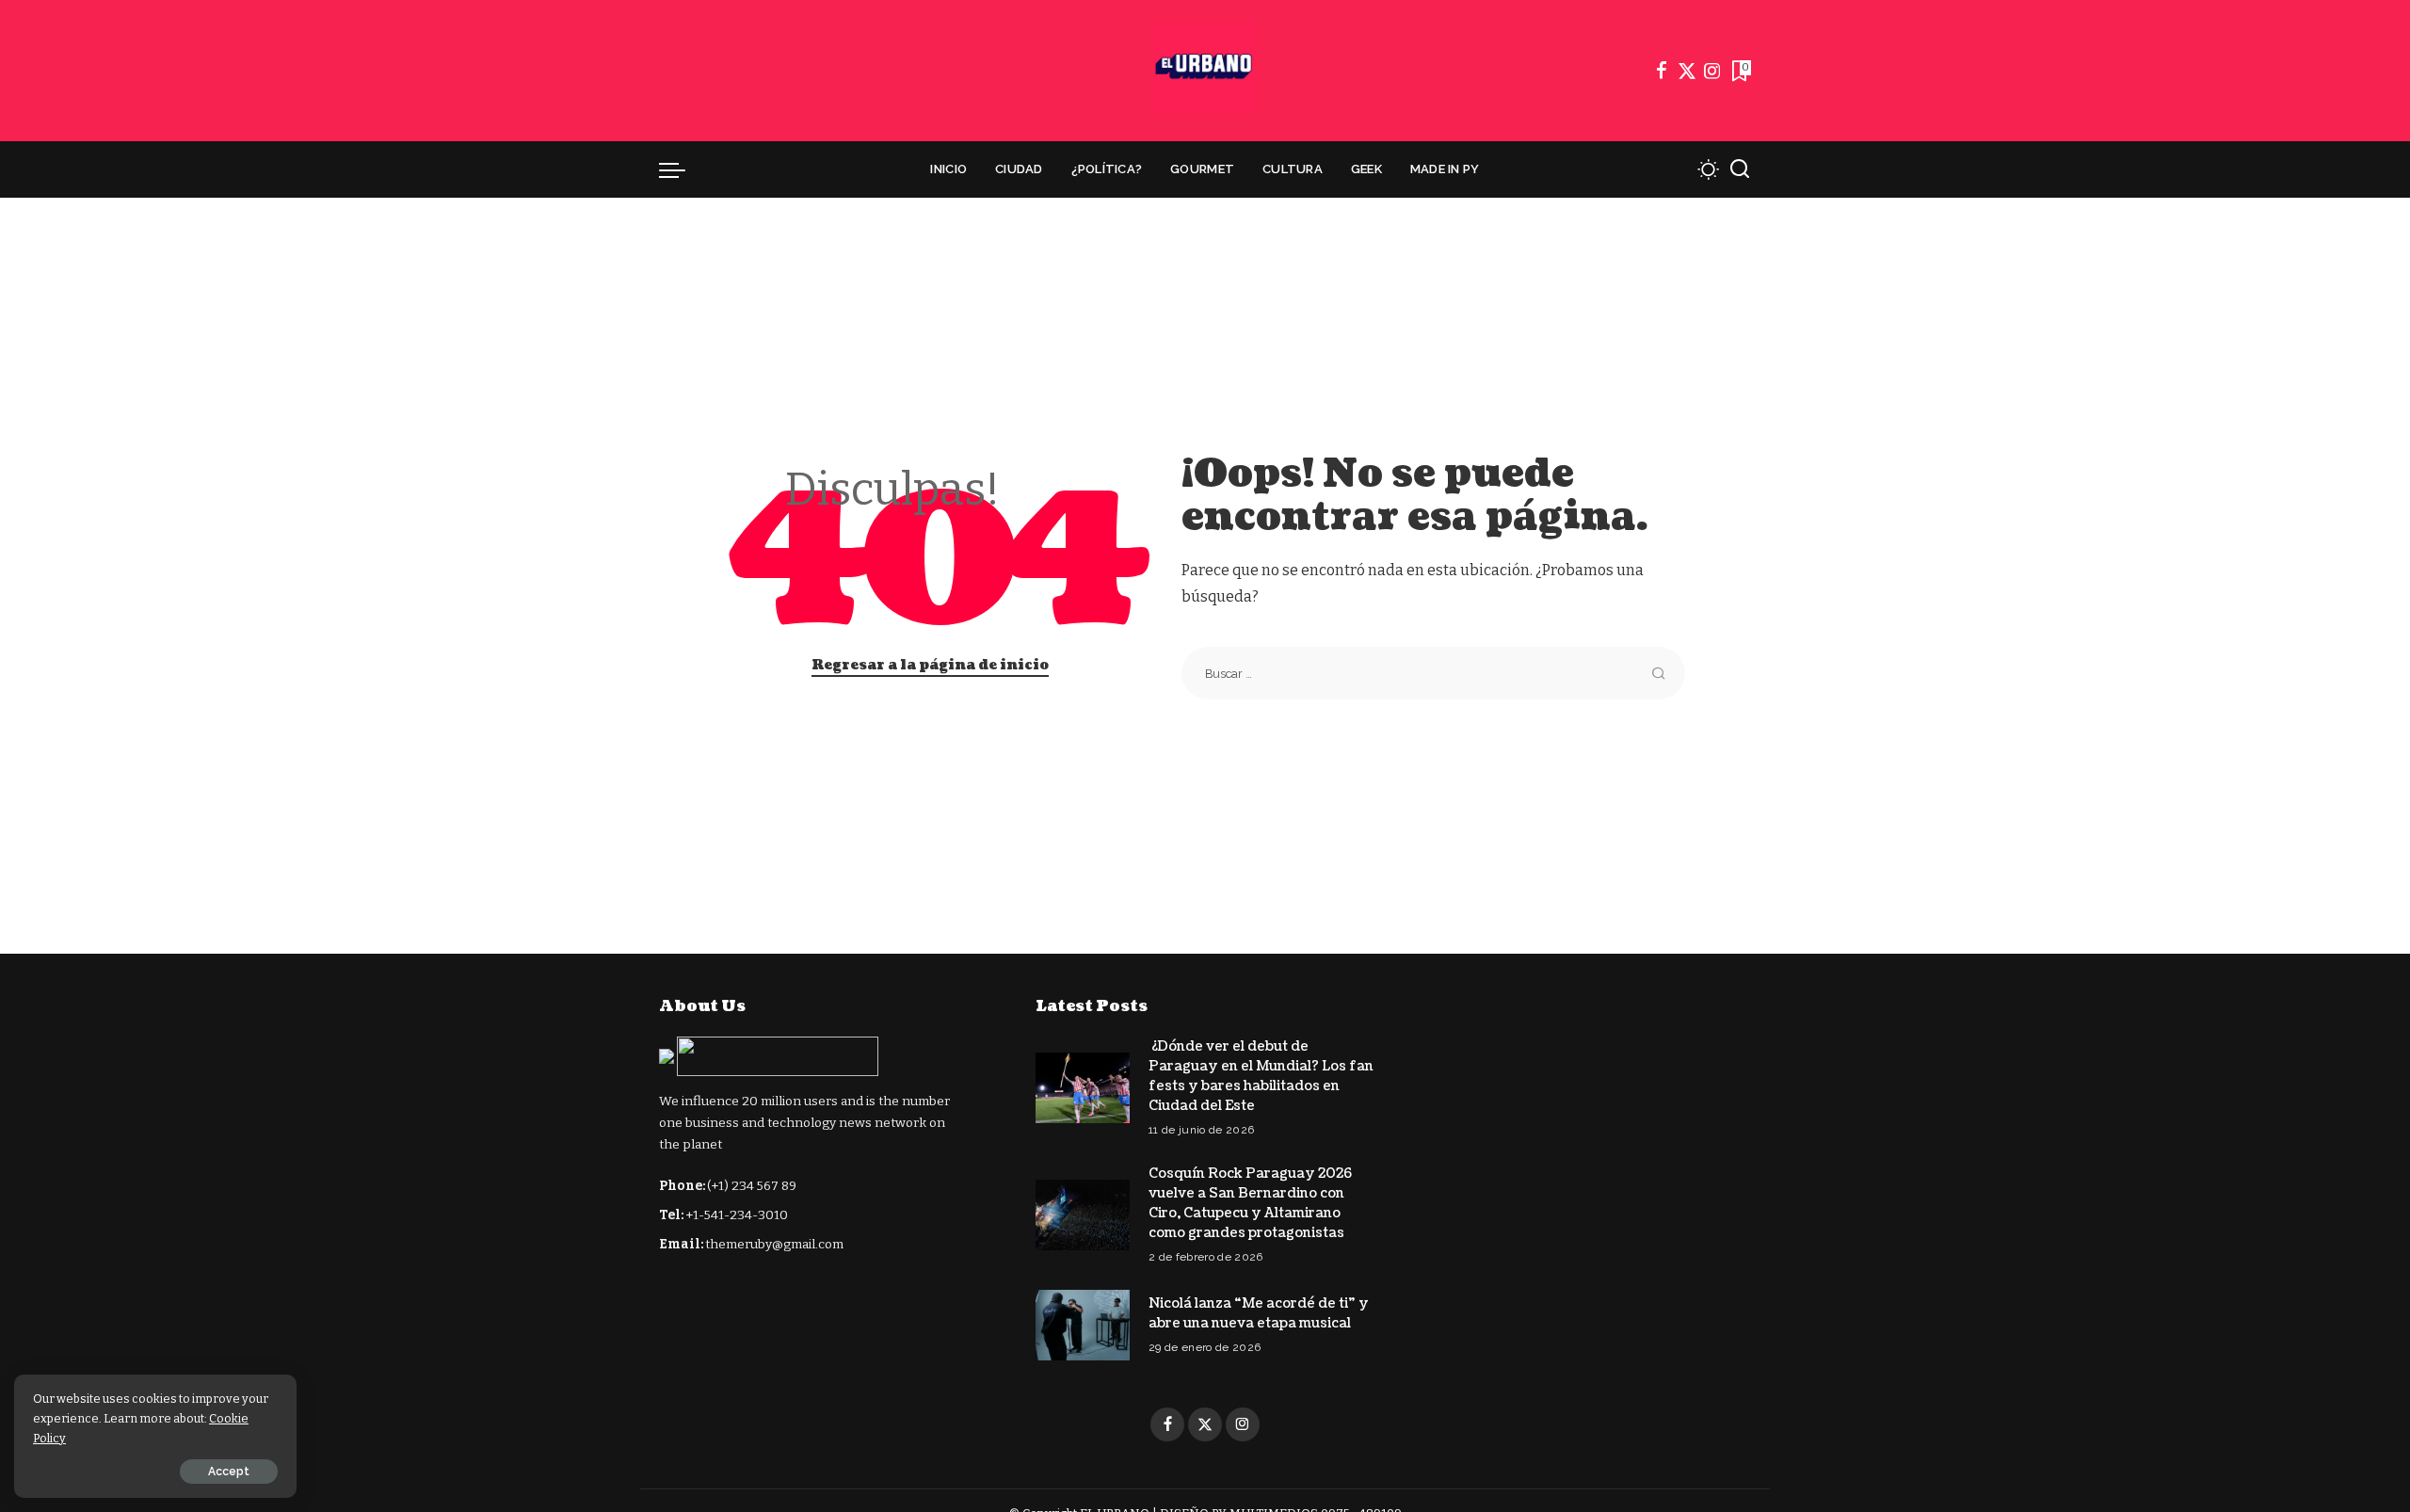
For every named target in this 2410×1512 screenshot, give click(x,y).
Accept (229, 1472)
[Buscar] (1740, 169)
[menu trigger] (682, 169)
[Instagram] (1712, 71)
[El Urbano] (1205, 71)
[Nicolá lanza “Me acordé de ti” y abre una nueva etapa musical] (1083, 1325)
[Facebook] (1662, 71)
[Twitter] (1687, 71)
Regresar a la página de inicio (930, 665)
